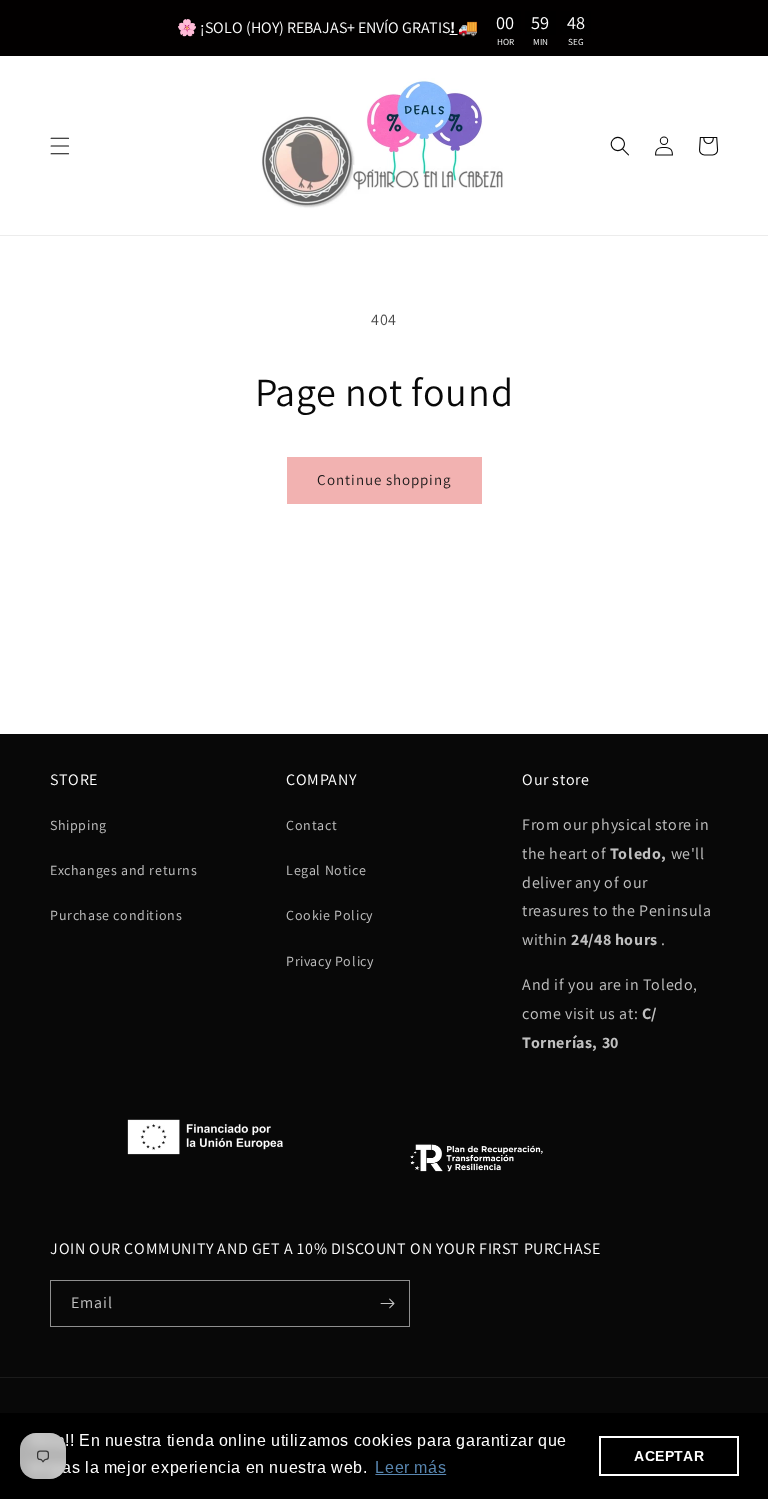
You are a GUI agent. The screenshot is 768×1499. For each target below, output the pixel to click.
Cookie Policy (329, 915)
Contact (311, 825)
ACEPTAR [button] (669, 1456)
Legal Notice (326, 870)
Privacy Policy (329, 961)
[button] (60, 146)
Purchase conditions (116, 915)
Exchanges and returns (124, 870)
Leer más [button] (410, 1467)
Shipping (78, 825)
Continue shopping (384, 479)
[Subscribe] (387, 1303)
